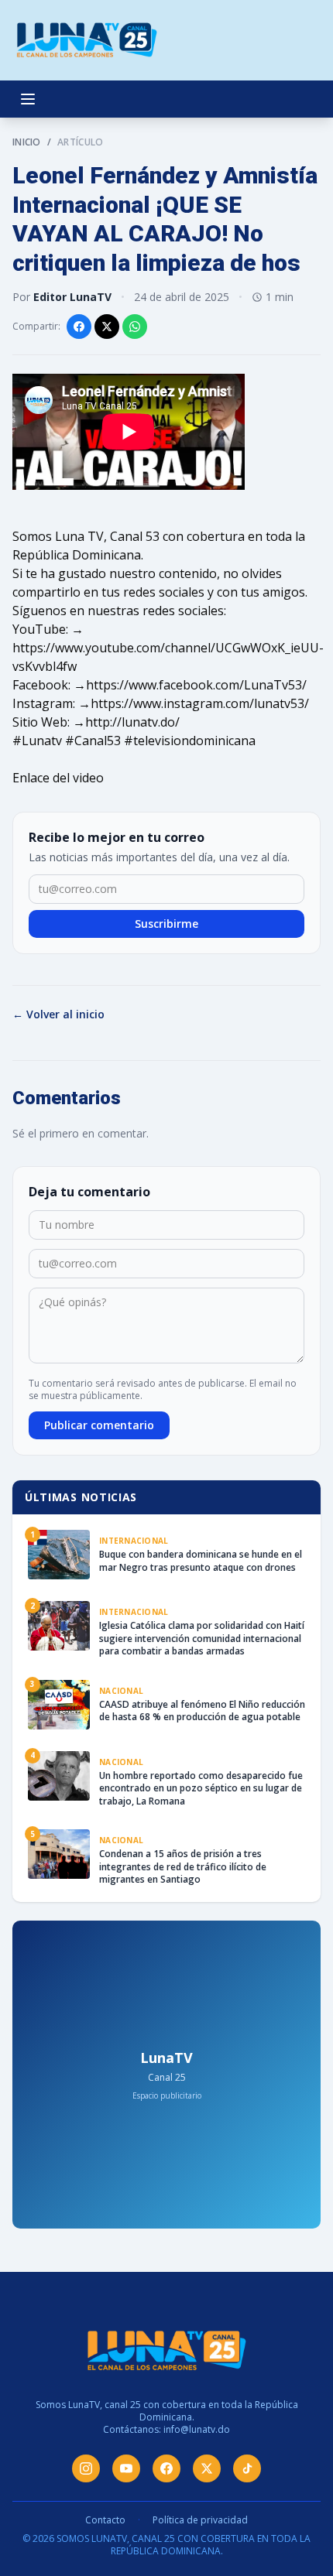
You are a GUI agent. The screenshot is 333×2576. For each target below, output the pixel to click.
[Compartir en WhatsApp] (135, 327)
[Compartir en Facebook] (79, 327)
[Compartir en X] (107, 327)
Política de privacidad (200, 2520)
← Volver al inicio (58, 1014)
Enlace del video (58, 778)
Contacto (105, 2520)
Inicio (27, 142)
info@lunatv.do (197, 2429)
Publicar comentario (99, 1425)
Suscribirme (166, 924)
